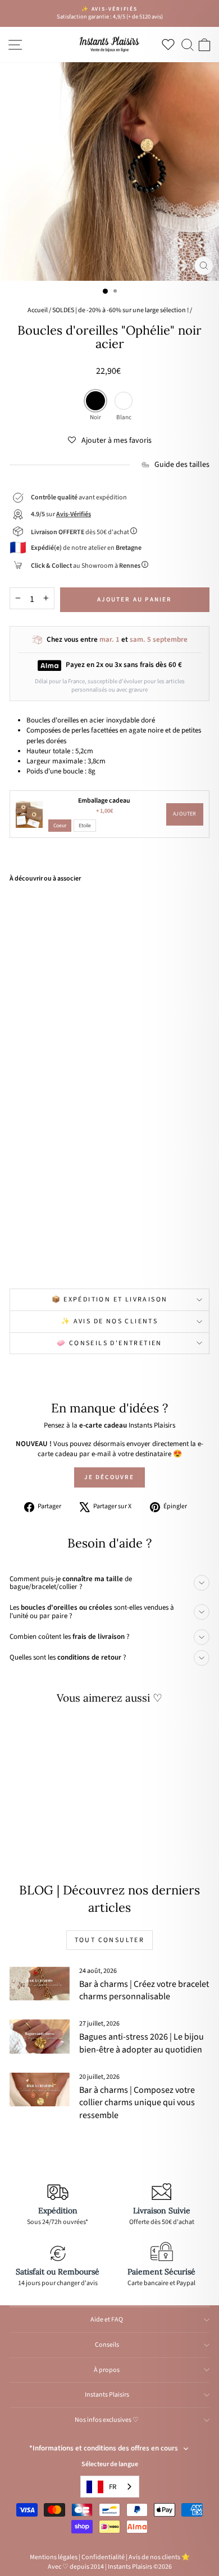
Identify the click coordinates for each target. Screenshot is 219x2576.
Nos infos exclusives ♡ (107, 2420)
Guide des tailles (182, 465)
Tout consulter (110, 1940)
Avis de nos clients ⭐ (159, 2557)
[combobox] (110, 2487)
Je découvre (109, 1477)
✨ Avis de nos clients (109, 1321)
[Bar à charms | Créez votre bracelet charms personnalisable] (40, 1984)
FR (113, 2487)
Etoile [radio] (85, 826)
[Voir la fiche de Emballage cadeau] (29, 814)
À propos (107, 2370)
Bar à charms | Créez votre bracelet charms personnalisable (144, 1990)
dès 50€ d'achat (81, 532)
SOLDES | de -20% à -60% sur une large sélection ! (120, 310)
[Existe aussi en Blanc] (65, 1255)
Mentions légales (54, 2557)
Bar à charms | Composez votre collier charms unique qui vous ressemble (137, 2103)
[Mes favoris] (170, 44)
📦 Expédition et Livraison (110, 1299)
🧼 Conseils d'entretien (109, 1343)
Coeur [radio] (60, 826)
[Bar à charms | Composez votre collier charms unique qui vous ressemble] (40, 2089)
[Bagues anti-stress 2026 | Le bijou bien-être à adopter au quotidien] (40, 2036)
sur (61, 514)
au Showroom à (86, 566)
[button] (110, 441)
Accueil (38, 310)
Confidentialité (103, 2557)
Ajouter (185, 814)
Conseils (107, 2345)
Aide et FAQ (107, 2320)
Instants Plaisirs (107, 2395)
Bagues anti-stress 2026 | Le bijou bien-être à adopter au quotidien (142, 2043)
